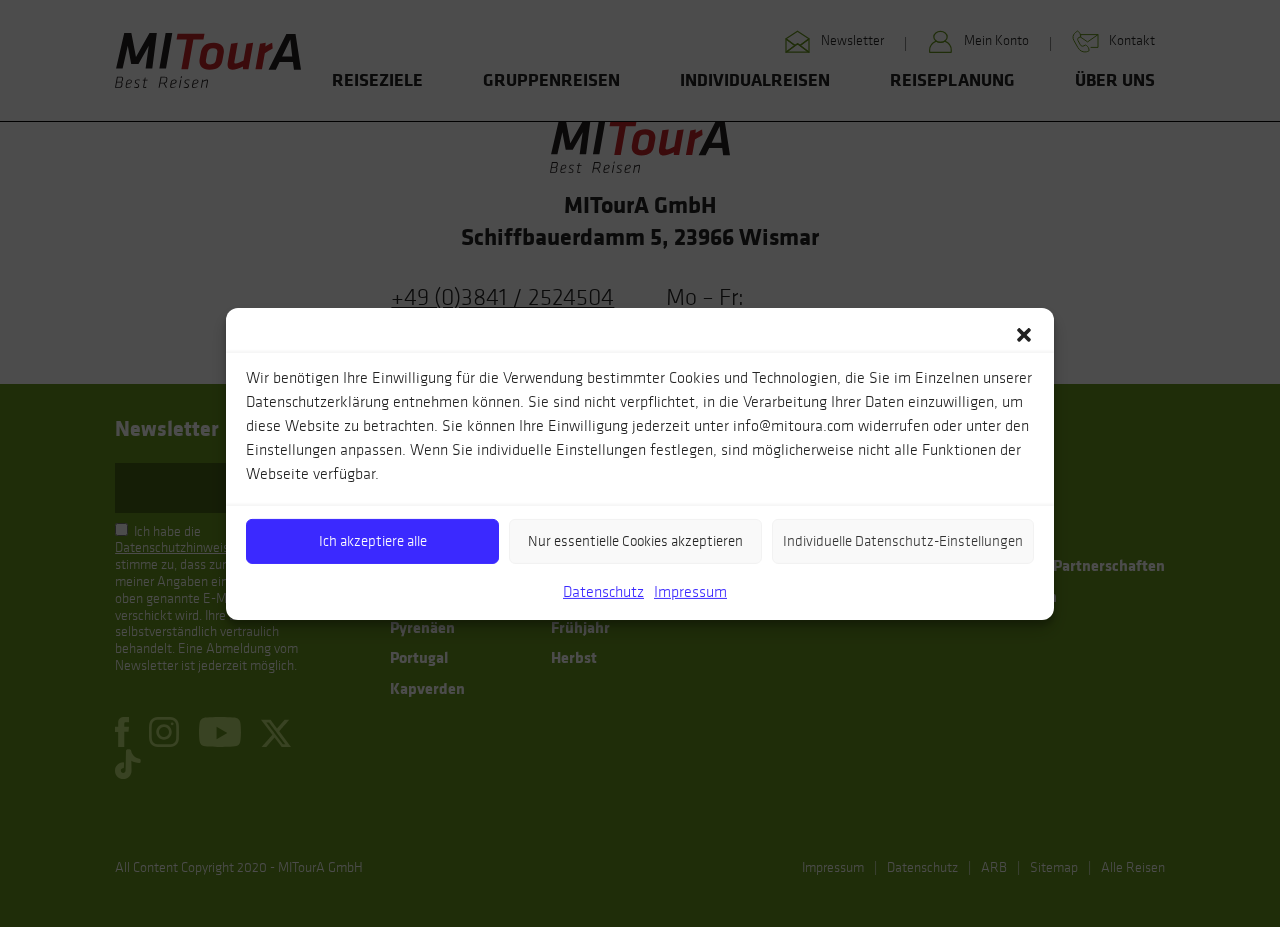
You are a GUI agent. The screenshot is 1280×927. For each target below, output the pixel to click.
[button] (1024, 332)
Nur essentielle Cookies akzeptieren (635, 541)
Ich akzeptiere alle (373, 541)
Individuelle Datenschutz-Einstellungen (903, 541)
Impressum (690, 590)
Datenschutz (603, 590)
